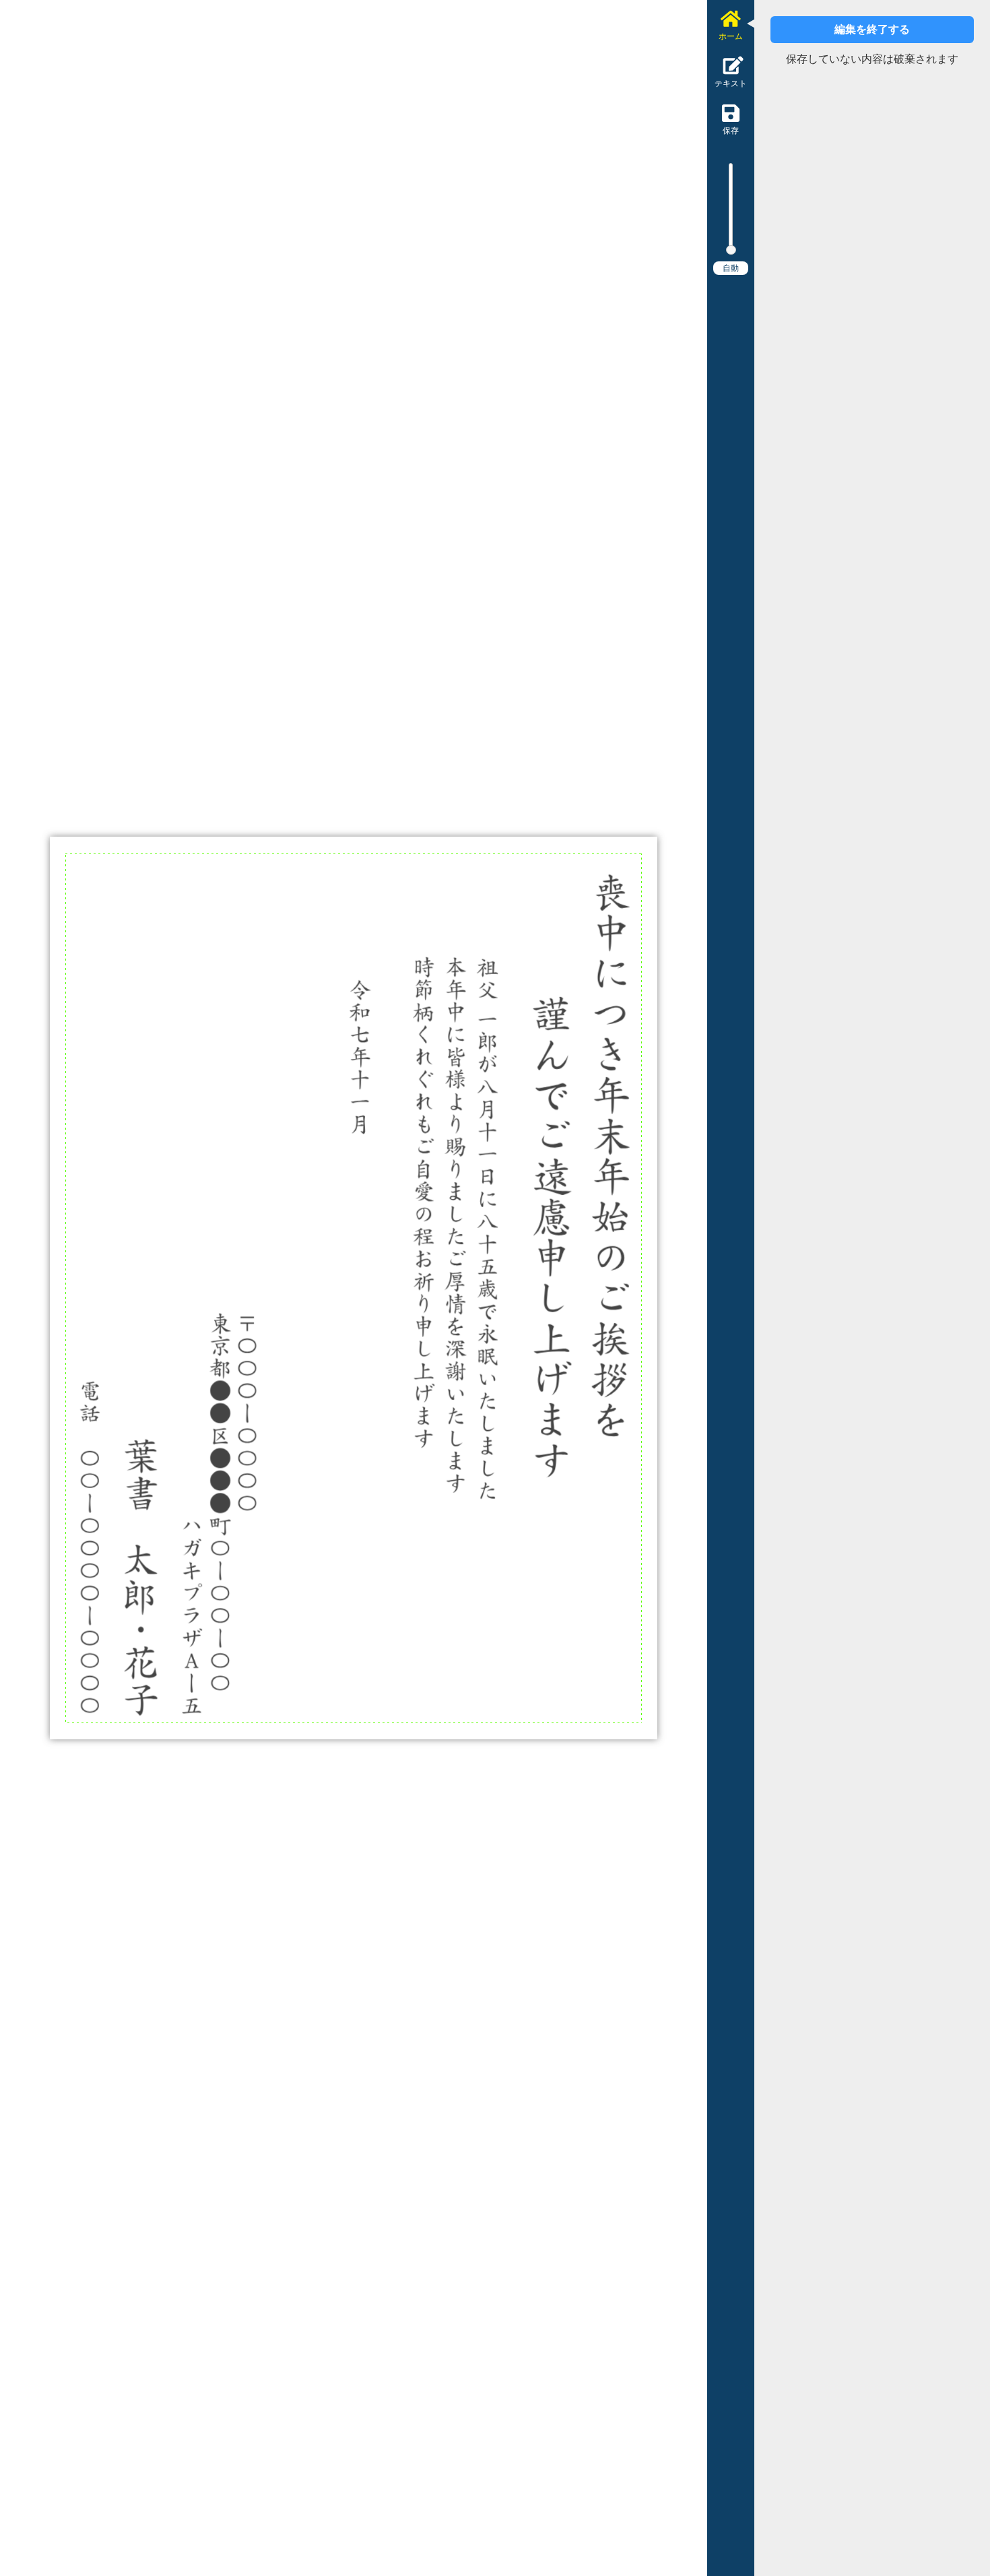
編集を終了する (872, 29)
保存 (731, 131)
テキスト (731, 84)
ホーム (731, 36)
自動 (731, 268)
